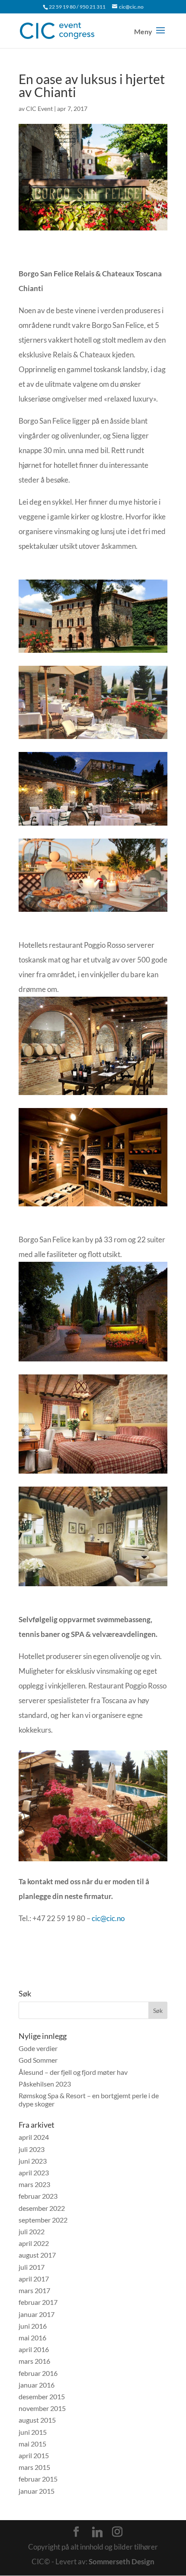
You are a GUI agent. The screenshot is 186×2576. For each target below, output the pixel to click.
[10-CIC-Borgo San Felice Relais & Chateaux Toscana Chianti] (93, 1586)
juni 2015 (33, 2432)
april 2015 (34, 2455)
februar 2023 (38, 2196)
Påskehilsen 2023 (45, 2084)
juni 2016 (33, 2326)
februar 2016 (38, 2373)
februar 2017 (38, 2302)
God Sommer (38, 2060)
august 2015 (37, 2420)
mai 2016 (32, 2338)
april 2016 (34, 2349)
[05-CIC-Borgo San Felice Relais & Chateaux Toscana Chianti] (93, 912)
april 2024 (34, 2137)
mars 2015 (34, 2467)
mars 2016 (34, 2361)
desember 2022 (42, 2208)
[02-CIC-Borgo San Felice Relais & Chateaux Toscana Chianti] (93, 653)
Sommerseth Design (122, 2561)
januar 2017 (37, 2314)
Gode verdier (38, 2048)
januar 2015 (37, 2491)
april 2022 (34, 2243)
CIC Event (39, 109)
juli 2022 (32, 2231)
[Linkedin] (97, 2532)
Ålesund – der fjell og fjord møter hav (73, 2072)
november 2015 (42, 2408)
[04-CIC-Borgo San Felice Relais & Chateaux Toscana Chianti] (93, 739)
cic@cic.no (108, 1918)
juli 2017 (32, 2267)
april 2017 (34, 2279)
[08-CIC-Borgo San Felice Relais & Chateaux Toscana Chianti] (93, 1361)
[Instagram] (117, 2532)
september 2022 (43, 2220)
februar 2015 (38, 2479)
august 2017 (37, 2255)
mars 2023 (34, 2184)
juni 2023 (33, 2161)
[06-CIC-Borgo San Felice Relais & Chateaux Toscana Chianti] (93, 1095)
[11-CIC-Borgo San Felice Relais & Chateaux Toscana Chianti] (93, 1861)
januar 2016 (37, 2385)
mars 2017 (34, 2290)
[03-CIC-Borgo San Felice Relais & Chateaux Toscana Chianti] (93, 825)
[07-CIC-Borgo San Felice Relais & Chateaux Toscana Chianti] (93, 1206)
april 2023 (34, 2173)
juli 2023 (32, 2149)
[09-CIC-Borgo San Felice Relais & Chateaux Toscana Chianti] (93, 1473)
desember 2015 (42, 2396)
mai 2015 (32, 2444)
